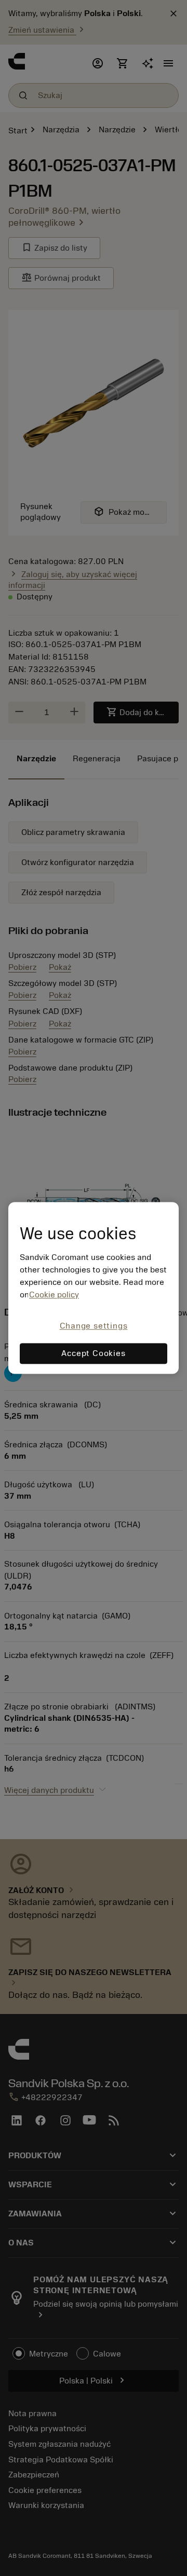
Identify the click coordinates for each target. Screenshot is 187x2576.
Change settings (94, 1326)
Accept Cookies (93, 1354)
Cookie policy (54, 1295)
